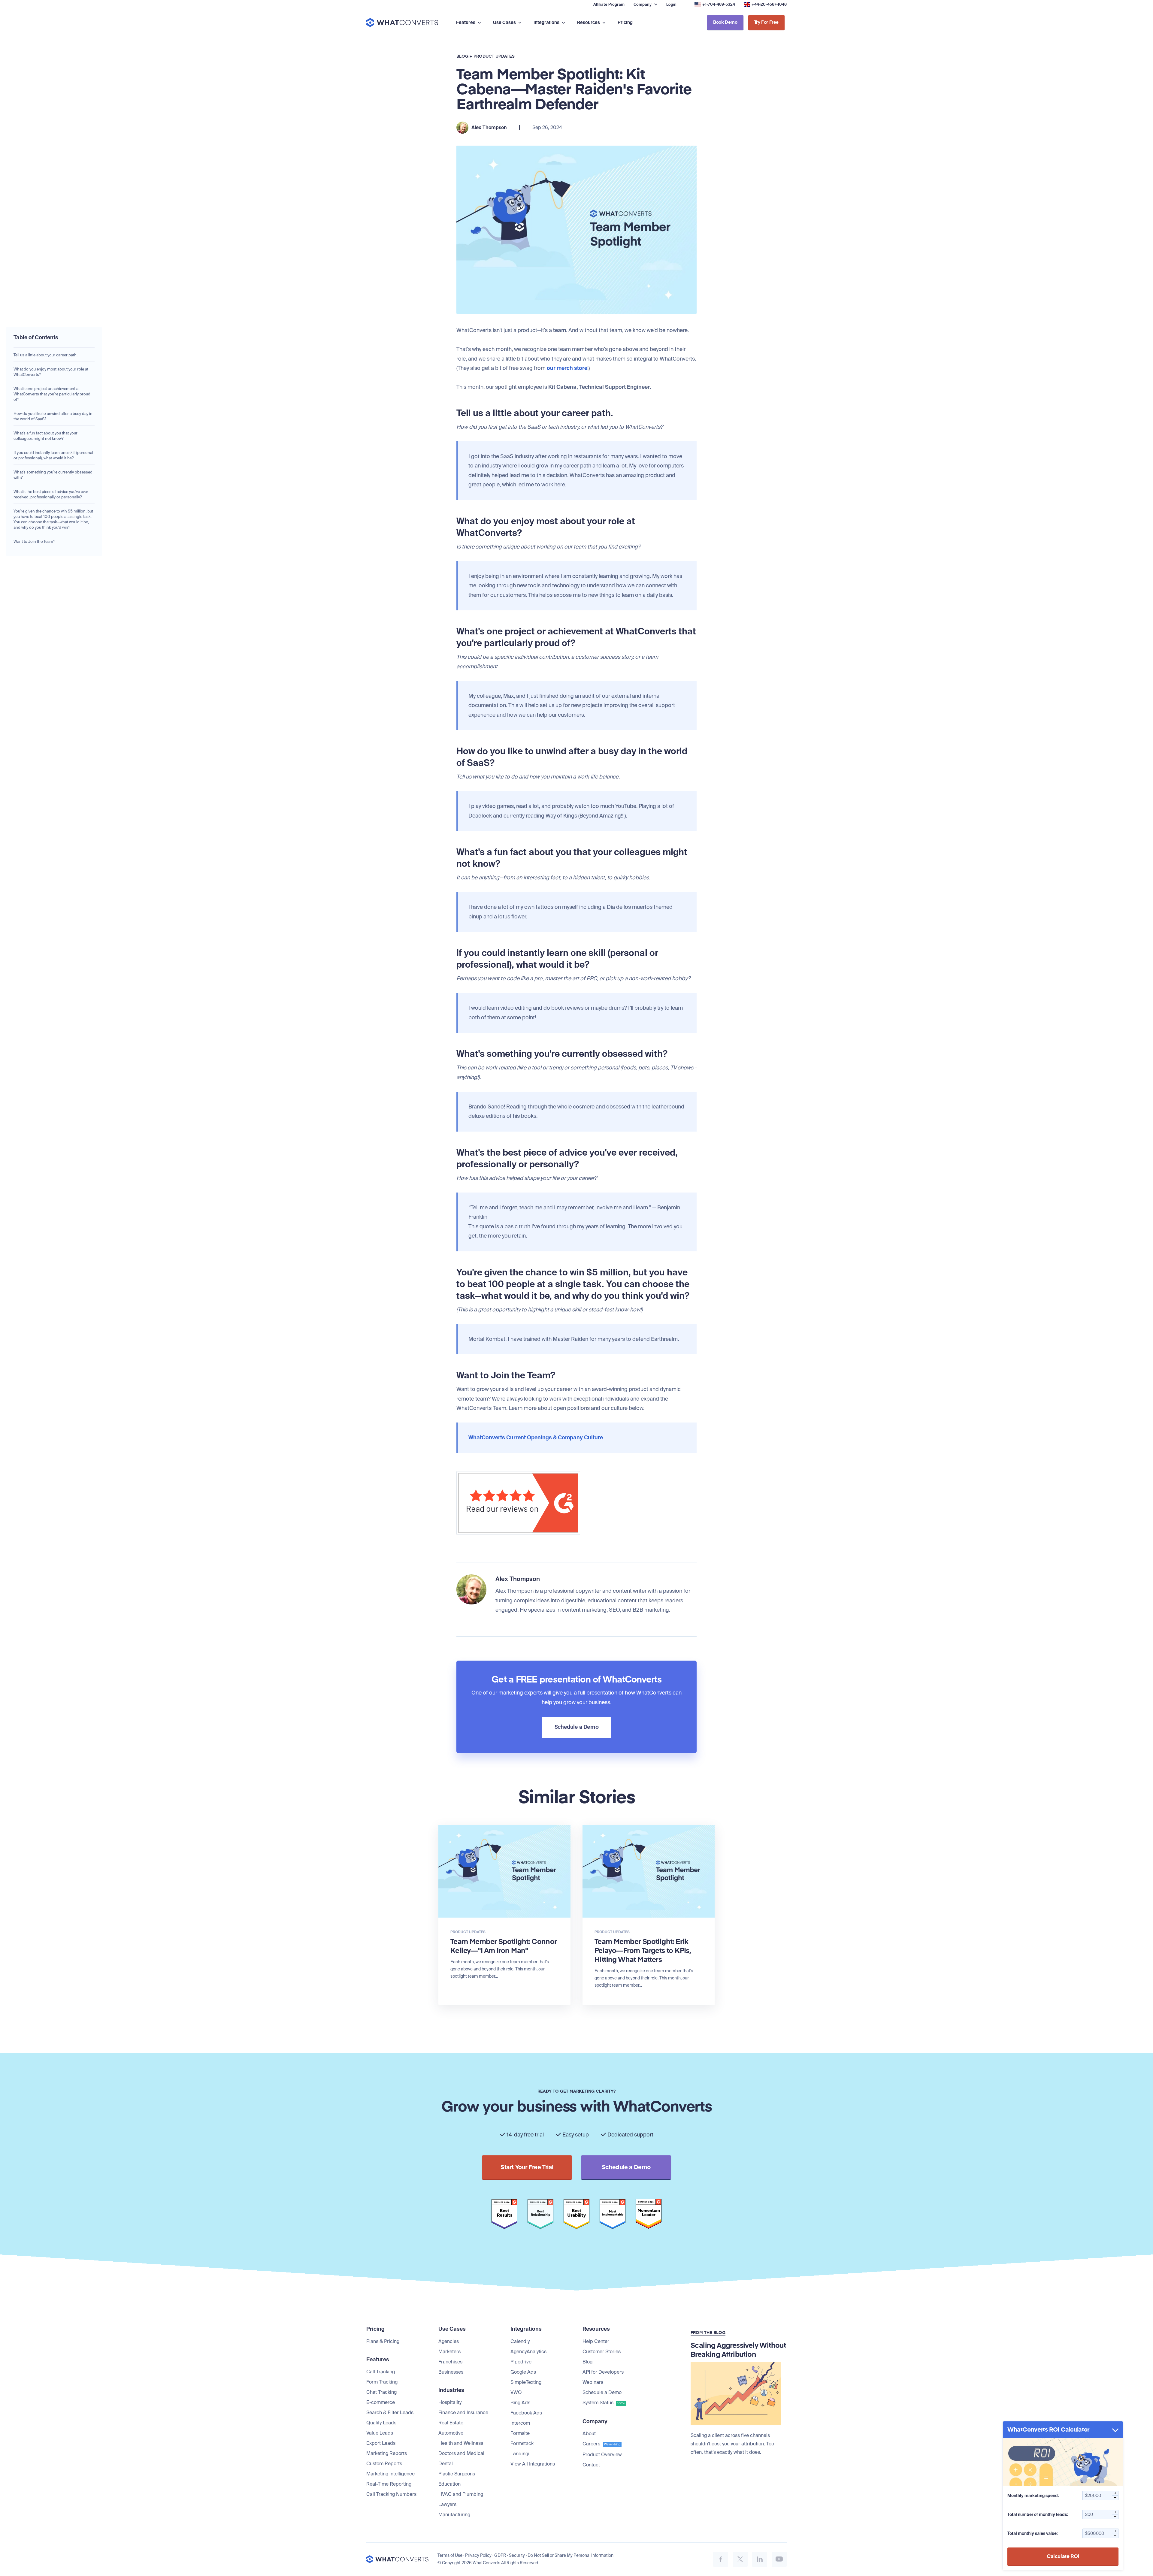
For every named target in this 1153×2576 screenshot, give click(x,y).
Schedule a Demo (602, 2392)
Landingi (520, 2454)
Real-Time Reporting (389, 2484)
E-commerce (381, 2402)
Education (449, 2484)
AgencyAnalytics (528, 2352)
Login (671, 4)
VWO (516, 2392)
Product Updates (494, 56)
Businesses (451, 2372)
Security (517, 2555)
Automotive (451, 2433)
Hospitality (450, 2402)
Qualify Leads (381, 2423)
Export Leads (381, 2443)
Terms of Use (450, 2555)
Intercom (520, 2423)
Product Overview (602, 2455)
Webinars (593, 2382)
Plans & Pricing (383, 2341)
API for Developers (603, 2372)
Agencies (449, 2341)
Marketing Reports (387, 2453)
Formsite (520, 2433)
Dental (446, 2464)
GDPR (500, 2555)
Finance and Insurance (463, 2413)
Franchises (450, 2362)
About (589, 2434)
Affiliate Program (609, 4)
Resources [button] (589, 23)
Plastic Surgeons (457, 2474)
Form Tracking (382, 2382)
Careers (601, 2444)
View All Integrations (533, 2464)
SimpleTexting (526, 2382)
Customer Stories (602, 2352)
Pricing (625, 23)
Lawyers (447, 2504)
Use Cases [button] (505, 23)
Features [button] (466, 23)
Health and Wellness (461, 2443)
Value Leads (380, 2433)
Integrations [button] (547, 23)
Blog (462, 56)
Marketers (449, 2352)
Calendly (520, 2341)
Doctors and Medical (461, 2453)
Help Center (596, 2341)
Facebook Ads (526, 2413)
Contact (591, 2465)
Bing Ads (520, 2403)
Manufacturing (454, 2515)
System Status (604, 2403)
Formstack (522, 2443)
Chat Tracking (381, 2392)
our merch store (567, 368)
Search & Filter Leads (390, 2413)
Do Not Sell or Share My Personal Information (570, 2555)
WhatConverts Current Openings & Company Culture (536, 1438)
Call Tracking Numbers (391, 2494)
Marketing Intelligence (390, 2474)
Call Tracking (381, 2372)
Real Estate (451, 2423)
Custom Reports (384, 2464)
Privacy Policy (478, 2555)
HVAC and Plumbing (461, 2494)
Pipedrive (521, 2362)
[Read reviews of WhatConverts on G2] (518, 1470)
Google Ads (523, 2372)
